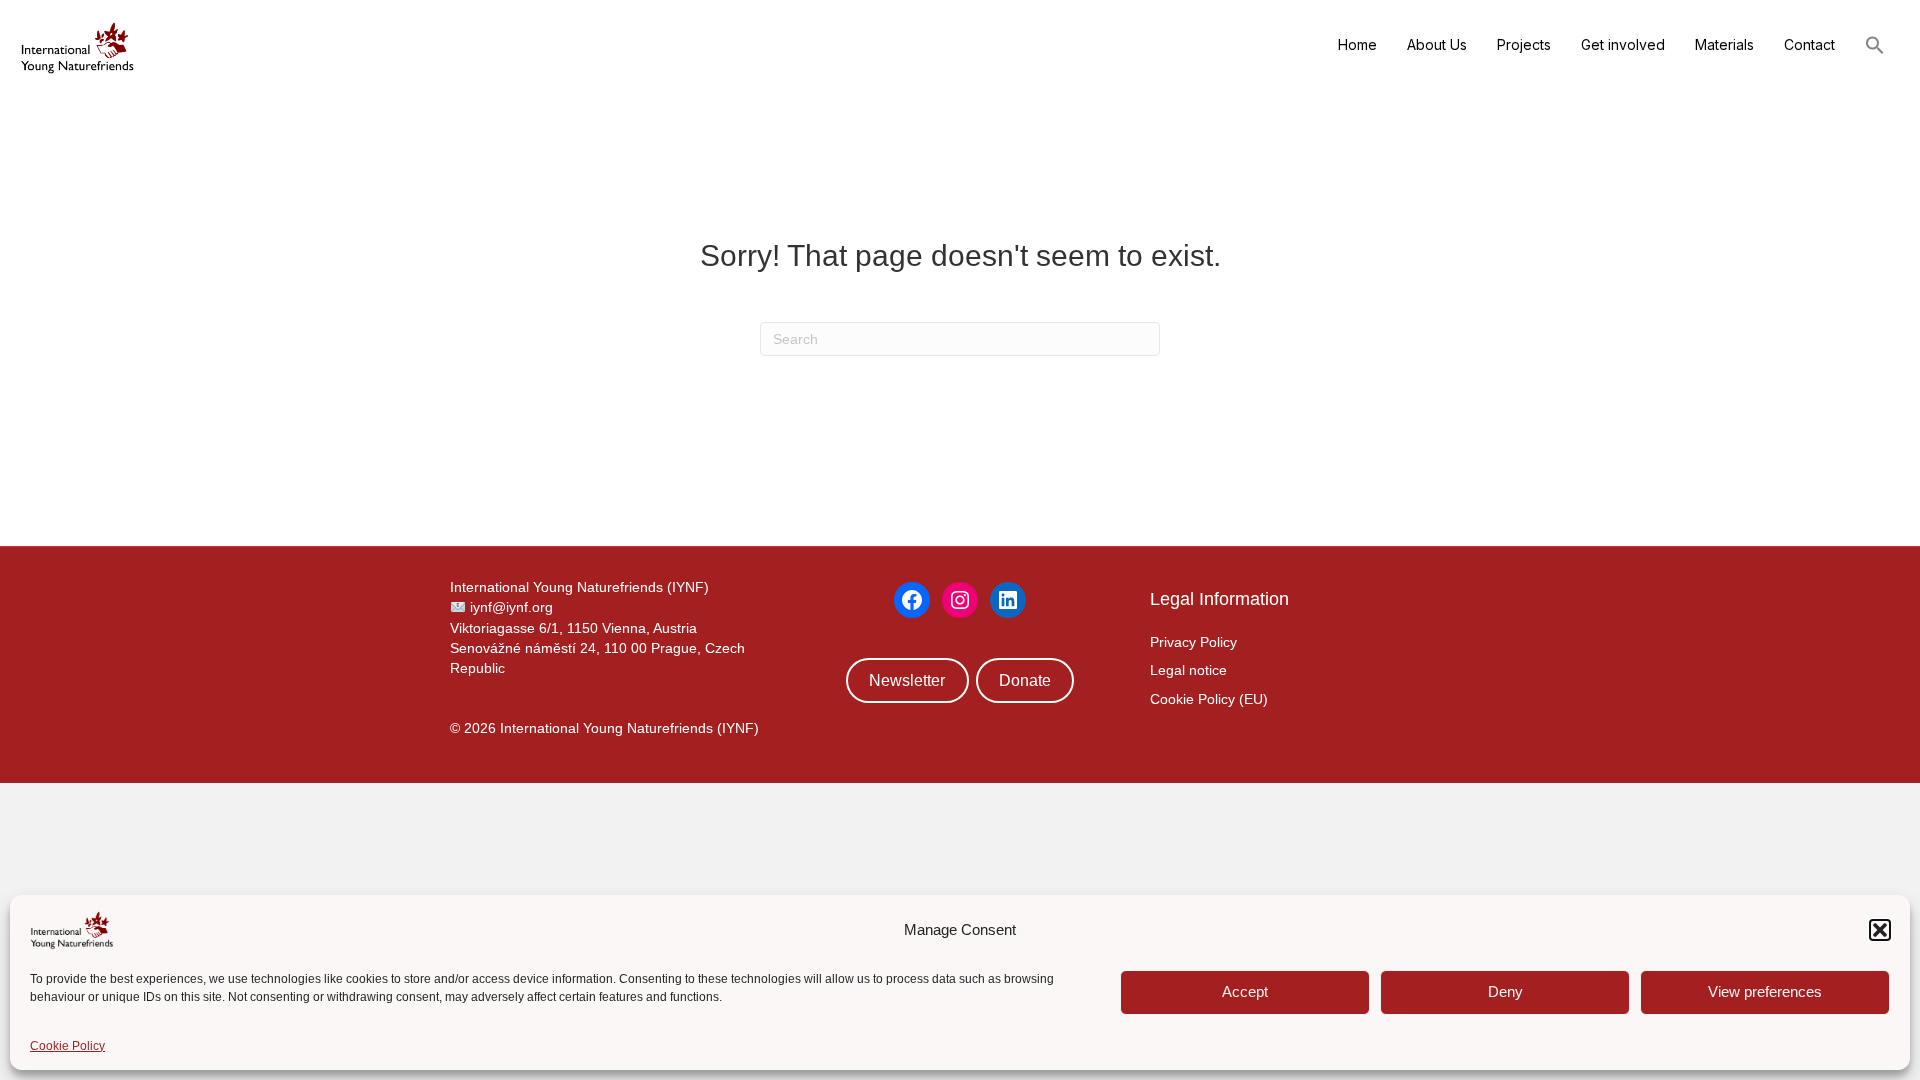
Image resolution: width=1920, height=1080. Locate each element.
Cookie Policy (67, 1046)
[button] (1880, 930)
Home (1357, 44)
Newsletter (907, 680)
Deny (1505, 991)
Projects (1524, 44)
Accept (1245, 991)
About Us (1437, 44)
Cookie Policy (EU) (1209, 699)
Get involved (1623, 44)
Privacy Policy (1193, 642)
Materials (1724, 44)
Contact (1809, 44)
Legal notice (1188, 670)
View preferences (1765, 991)
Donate (1025, 680)
